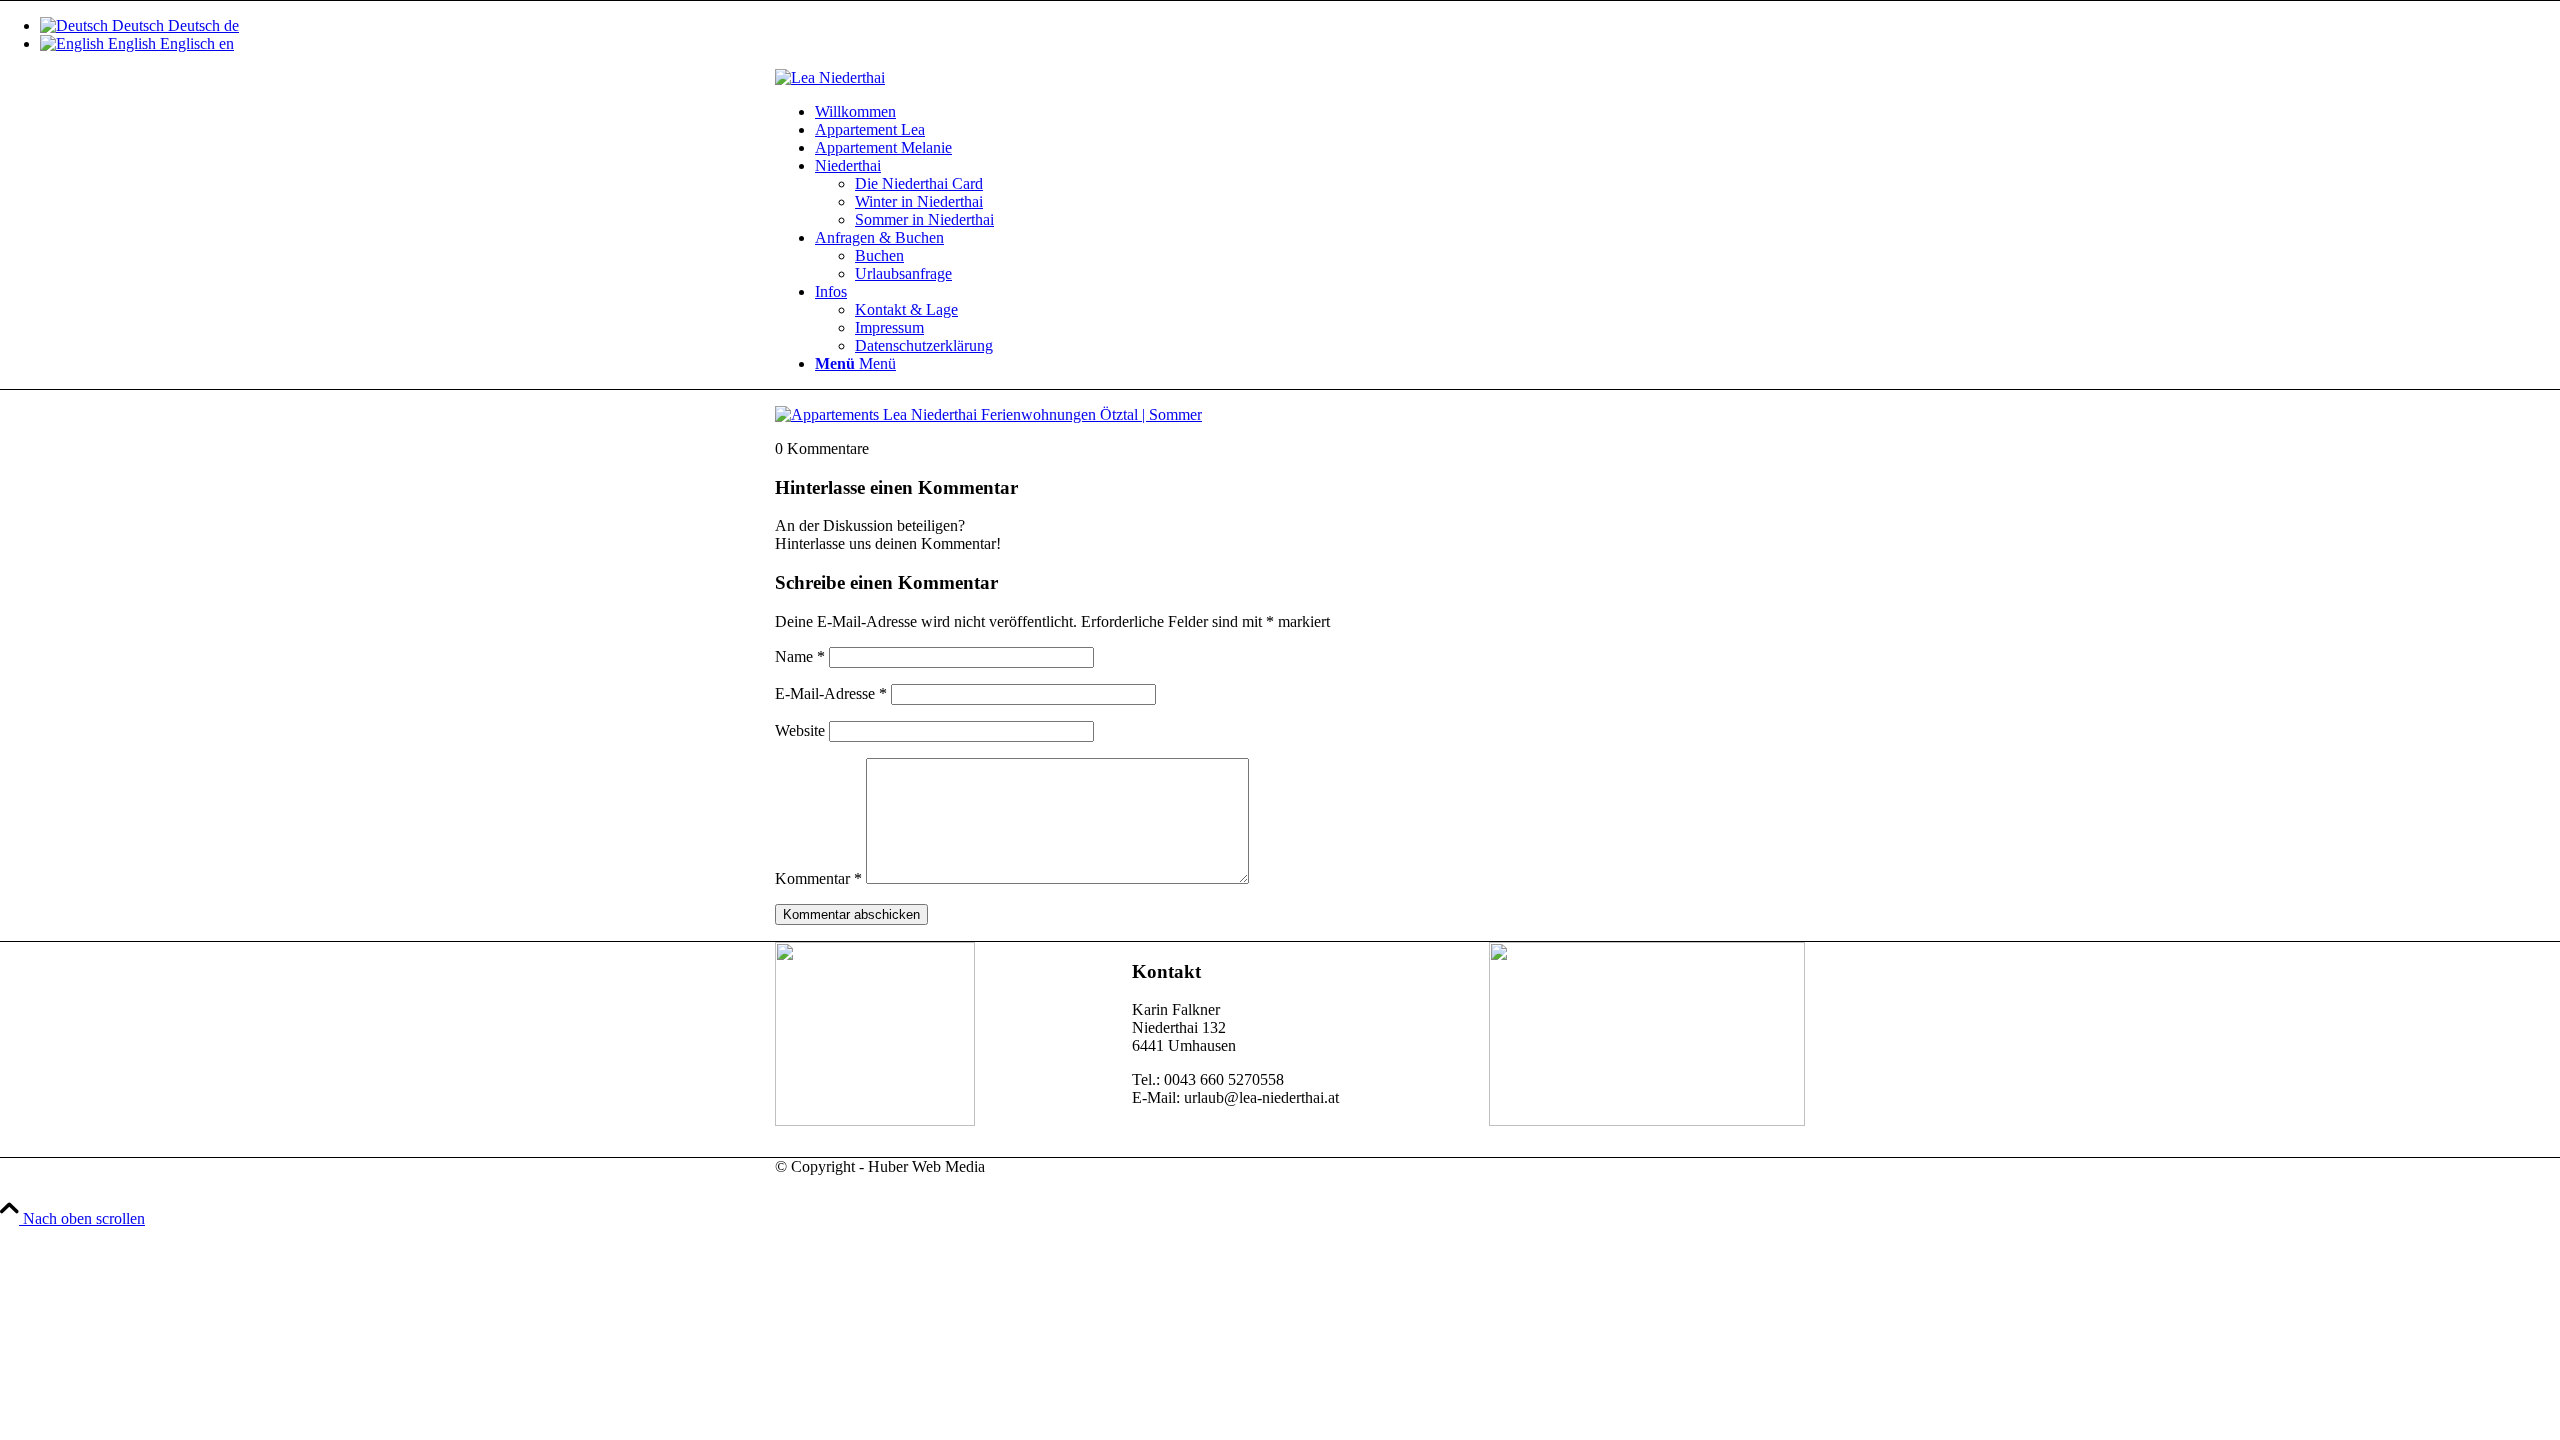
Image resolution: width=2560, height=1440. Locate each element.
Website (800, 730)
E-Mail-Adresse (831, 693)
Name (800, 656)
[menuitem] (1300, 112)
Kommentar (818, 878)
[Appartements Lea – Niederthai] (830, 77)
